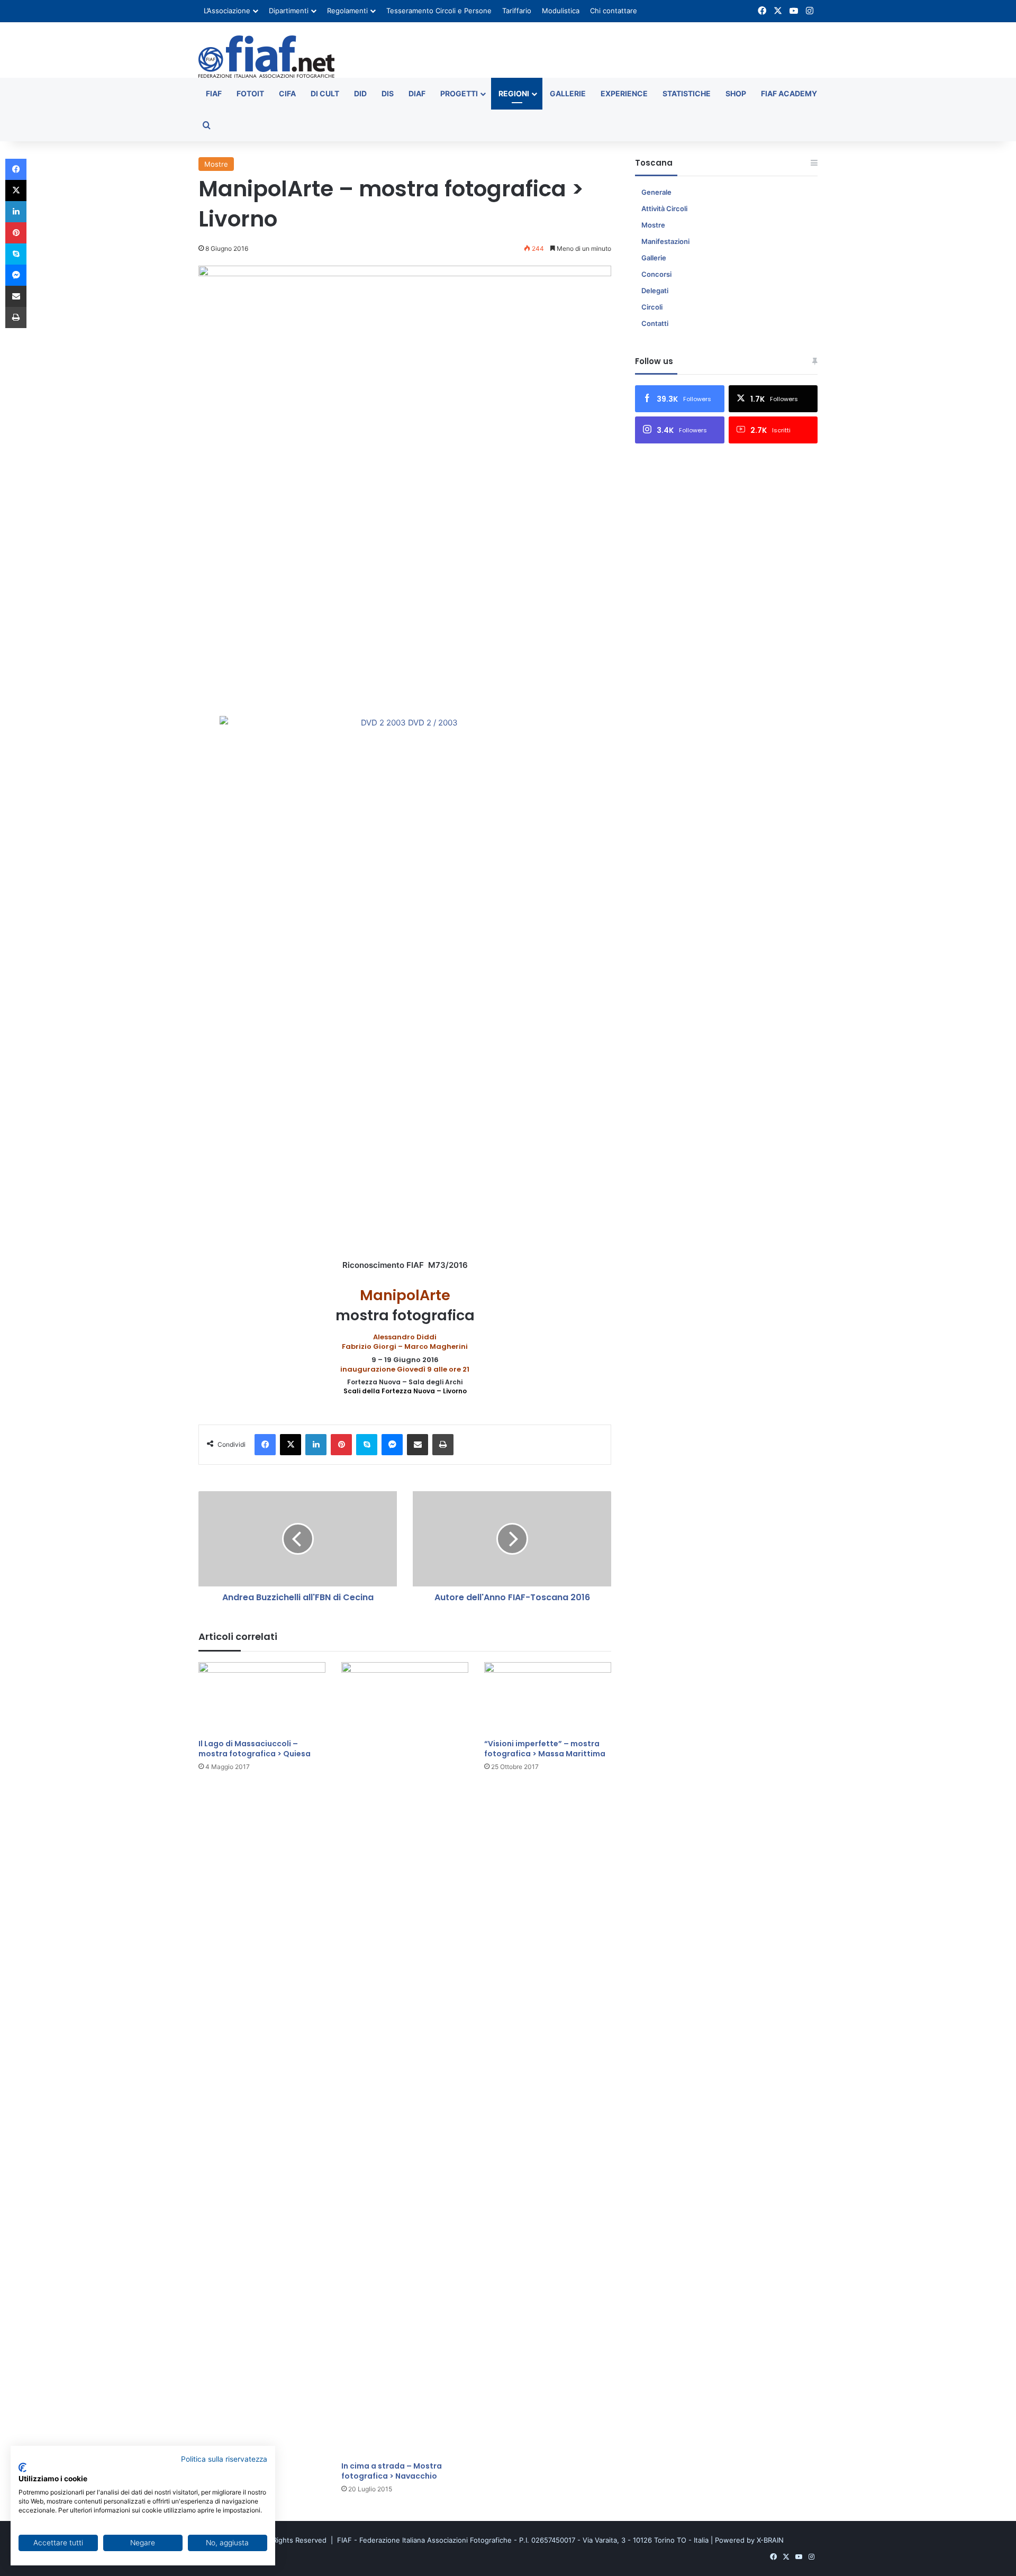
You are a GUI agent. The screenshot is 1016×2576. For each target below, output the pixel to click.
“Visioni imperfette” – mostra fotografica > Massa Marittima (545, 1749)
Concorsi (656, 274)
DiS (388, 93)
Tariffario (517, 11)
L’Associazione (227, 11)
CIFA (287, 93)
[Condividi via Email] (418, 1445)
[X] (291, 1445)
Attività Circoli (664, 208)
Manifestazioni (665, 241)
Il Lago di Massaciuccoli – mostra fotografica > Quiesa (255, 1749)
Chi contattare (614, 11)
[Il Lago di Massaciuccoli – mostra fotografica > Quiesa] (262, 1698)
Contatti (655, 323)
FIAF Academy (789, 93)
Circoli (652, 307)
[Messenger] (392, 1445)
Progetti (459, 93)
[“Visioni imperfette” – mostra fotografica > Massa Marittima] (548, 1698)
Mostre (216, 164)
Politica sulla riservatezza (224, 2459)
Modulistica (561, 11)
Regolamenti (347, 11)
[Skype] (367, 1445)
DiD (360, 93)
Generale (656, 192)
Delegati (655, 291)
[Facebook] (265, 1445)
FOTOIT (250, 93)
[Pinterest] (341, 1445)
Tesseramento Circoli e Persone (439, 11)
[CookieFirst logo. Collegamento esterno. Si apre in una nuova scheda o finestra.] (22, 2468)
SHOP (736, 93)
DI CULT (325, 93)
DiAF (417, 93)
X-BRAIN (770, 2540)
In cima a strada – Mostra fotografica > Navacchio (392, 2471)
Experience (624, 93)
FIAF (214, 93)
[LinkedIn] (316, 1445)
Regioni (514, 93)
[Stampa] (443, 1445)
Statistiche (687, 93)
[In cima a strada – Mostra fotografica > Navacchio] (405, 2059)
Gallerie (568, 93)
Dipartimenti (289, 11)
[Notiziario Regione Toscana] (266, 57)
